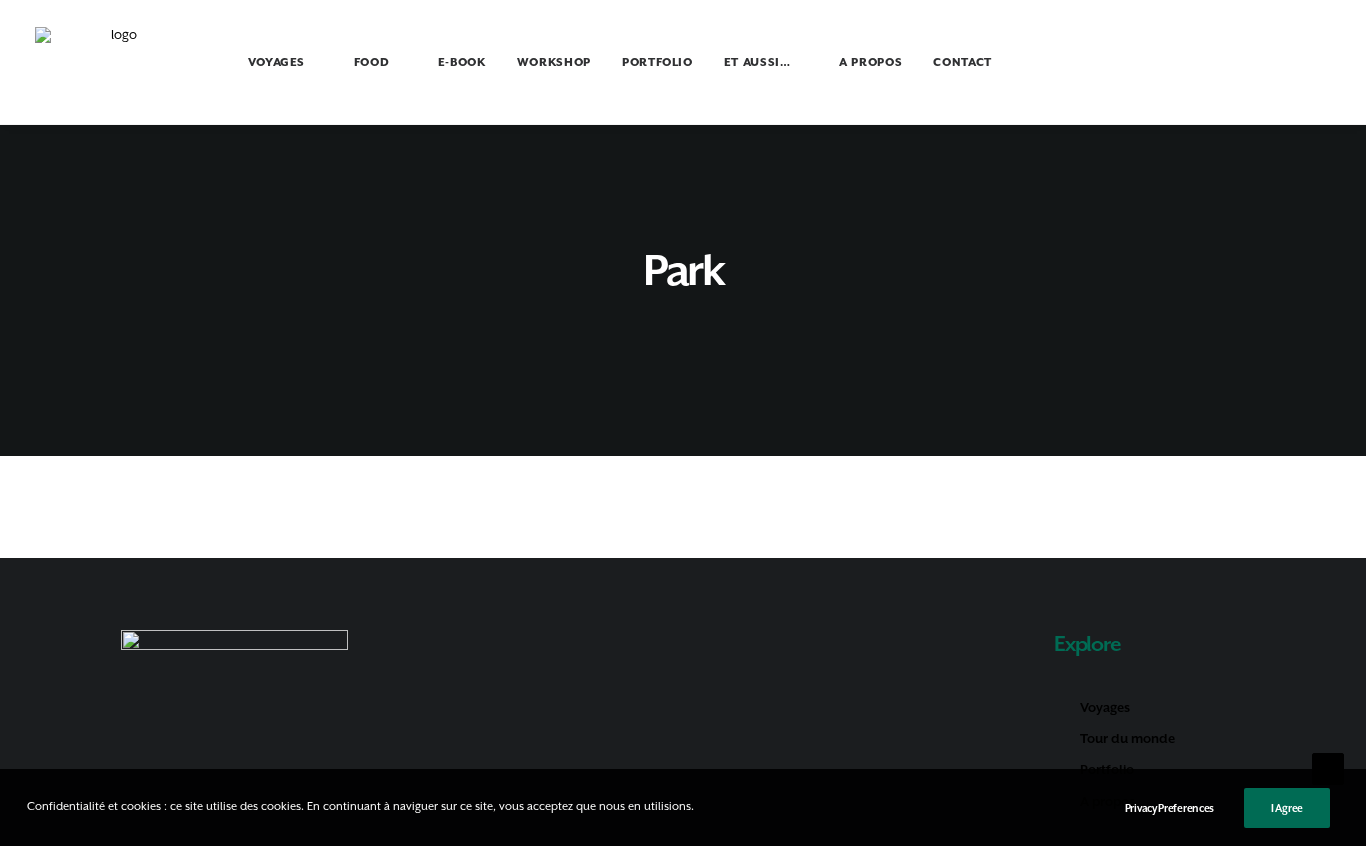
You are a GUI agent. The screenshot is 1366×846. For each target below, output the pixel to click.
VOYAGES (277, 62)
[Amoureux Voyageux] (116, 62)
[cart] (1316, 65)
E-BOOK (462, 62)
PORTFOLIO (657, 62)
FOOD (372, 62)
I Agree (1287, 808)
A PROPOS (870, 62)
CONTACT (962, 62)
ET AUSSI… (757, 62)
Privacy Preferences (1169, 808)
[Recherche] (1284, 62)
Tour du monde (1127, 738)
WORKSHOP (554, 62)
